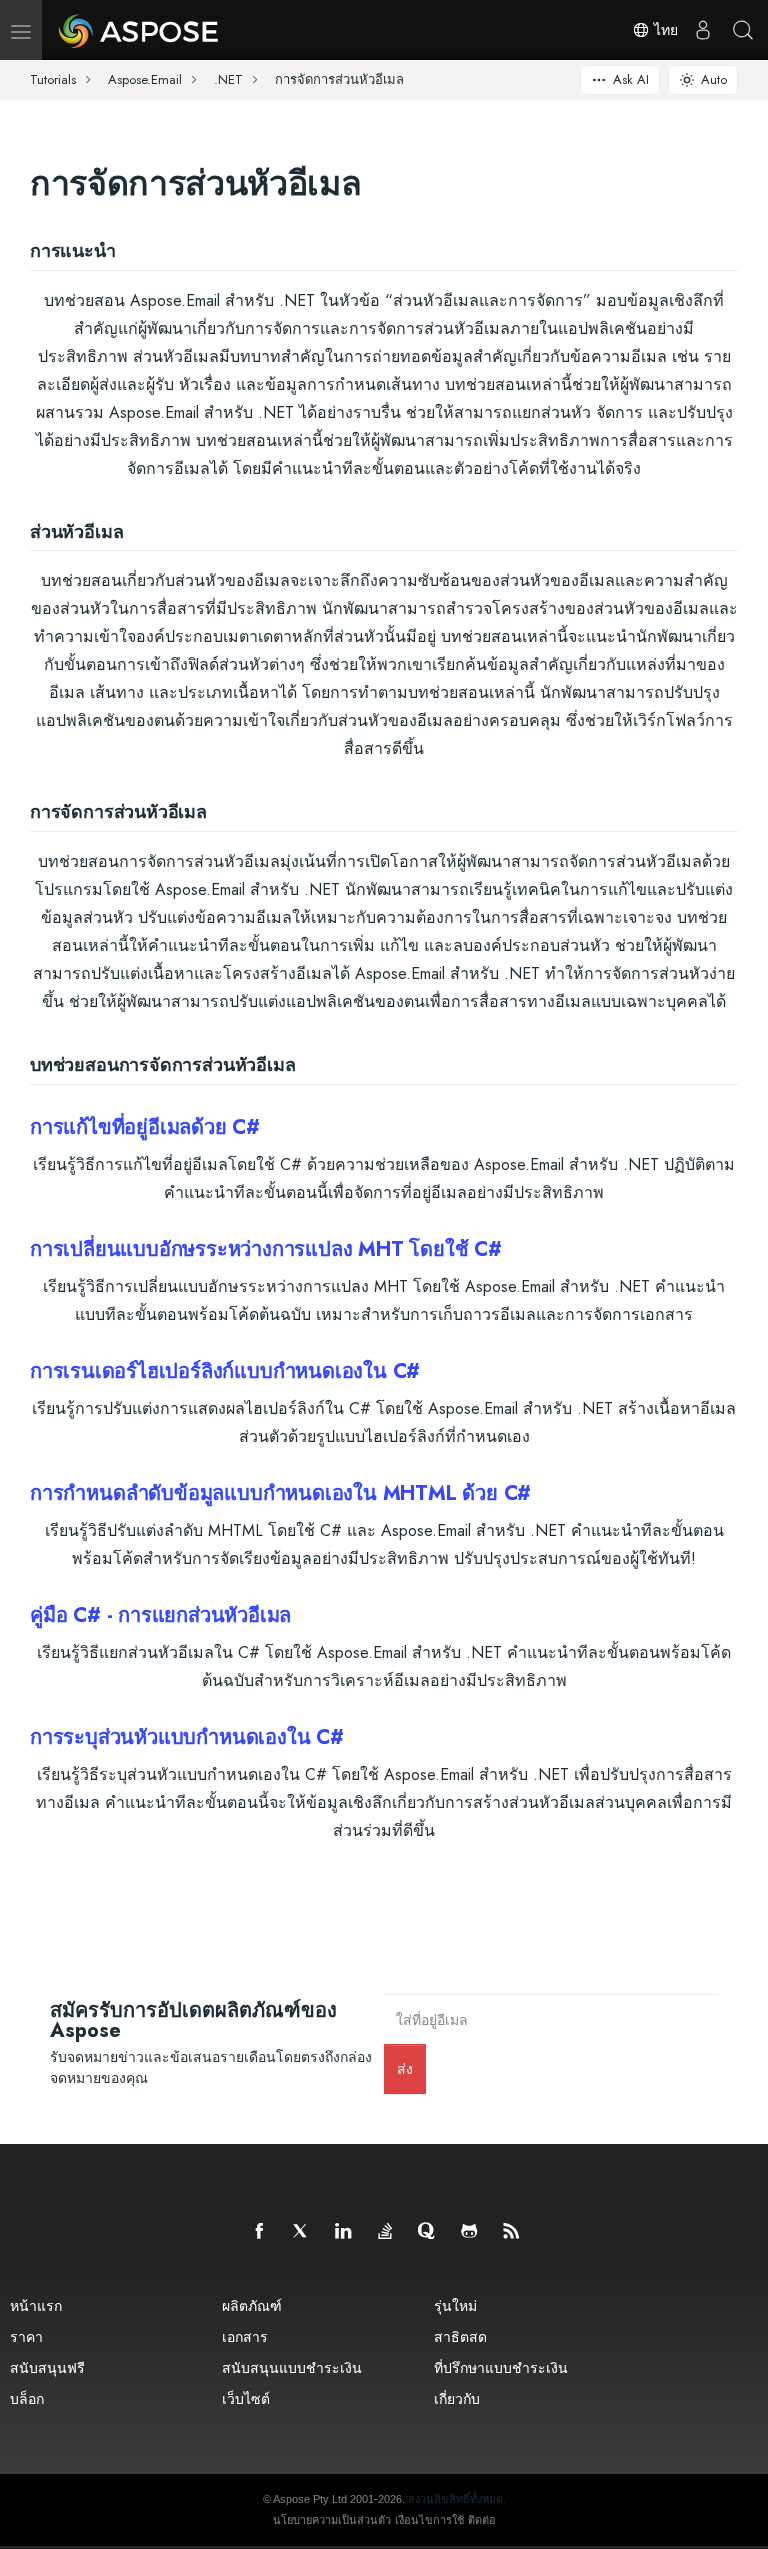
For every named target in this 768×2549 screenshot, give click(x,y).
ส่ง (405, 2068)
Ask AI (631, 79)
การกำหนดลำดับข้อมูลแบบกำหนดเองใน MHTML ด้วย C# (280, 1493)
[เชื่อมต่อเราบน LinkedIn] (344, 2232)
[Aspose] (139, 30)
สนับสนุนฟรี (47, 2367)
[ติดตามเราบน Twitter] (302, 2232)
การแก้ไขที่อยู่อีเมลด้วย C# (145, 1127)
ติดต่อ (482, 2520)
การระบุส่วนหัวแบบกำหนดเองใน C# (187, 1737)
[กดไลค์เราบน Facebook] (260, 2232)
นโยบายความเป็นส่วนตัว (332, 2520)
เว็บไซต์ (246, 2398)
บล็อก (27, 2398)
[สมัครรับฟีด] (512, 2232)
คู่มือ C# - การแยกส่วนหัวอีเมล (160, 1615)
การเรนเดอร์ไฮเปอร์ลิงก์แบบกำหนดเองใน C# (225, 1371)
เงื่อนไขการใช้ (429, 2520)
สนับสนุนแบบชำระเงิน (292, 2367)
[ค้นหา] (743, 30)
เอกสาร (245, 2336)
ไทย (664, 30)
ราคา (26, 2336)
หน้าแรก (36, 2305)
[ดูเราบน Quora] (428, 2232)
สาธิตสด (460, 2336)
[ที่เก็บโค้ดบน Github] (470, 2232)
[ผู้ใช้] (703, 30)
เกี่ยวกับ (457, 2398)
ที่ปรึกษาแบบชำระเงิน (501, 2367)
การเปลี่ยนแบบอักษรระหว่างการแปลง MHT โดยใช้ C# (266, 1249)
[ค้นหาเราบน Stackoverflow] (386, 2232)
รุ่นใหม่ (455, 2305)
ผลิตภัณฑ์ (252, 2305)
